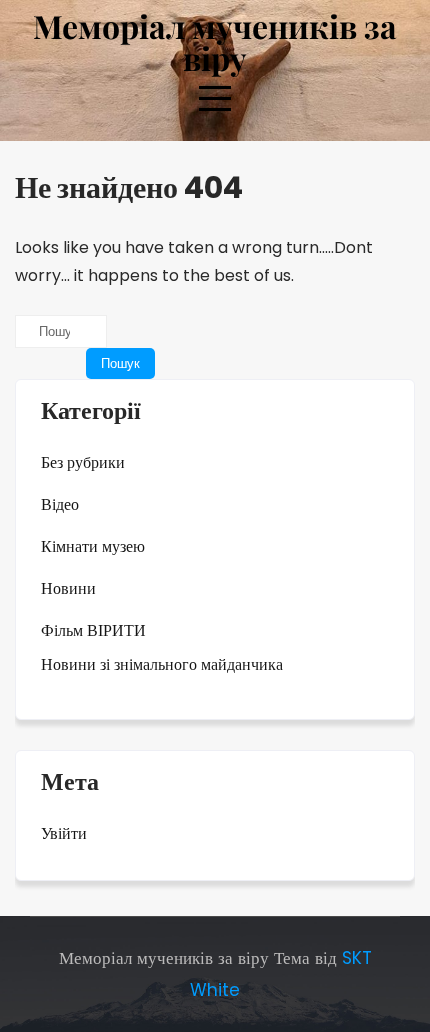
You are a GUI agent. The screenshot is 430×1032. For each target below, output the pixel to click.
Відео (60, 504)
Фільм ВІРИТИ (93, 630)
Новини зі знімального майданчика (162, 664)
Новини (68, 588)
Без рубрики (83, 462)
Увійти (64, 833)
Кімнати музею (93, 546)
